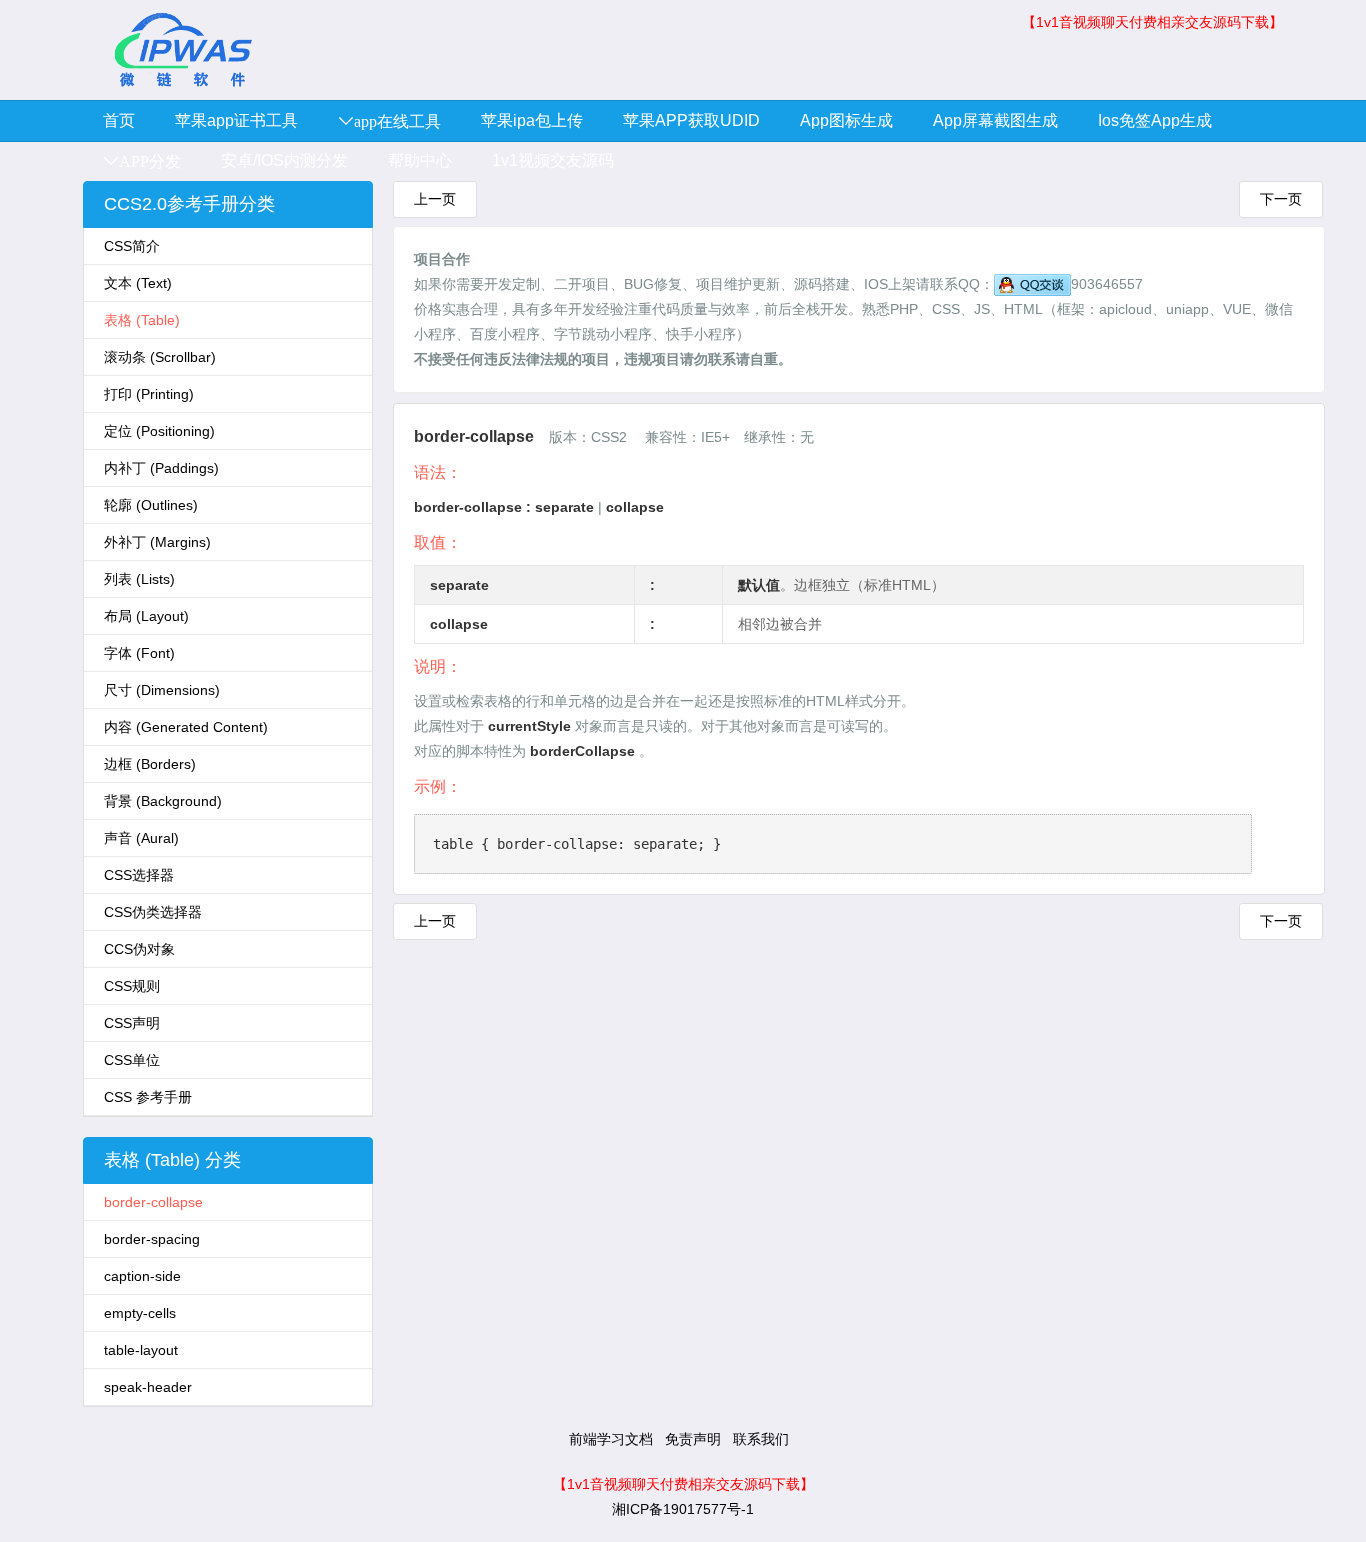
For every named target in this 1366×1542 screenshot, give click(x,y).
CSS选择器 (139, 875)
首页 (119, 120)
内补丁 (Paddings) (161, 468)
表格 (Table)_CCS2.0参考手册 (183, 50)
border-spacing (152, 1239)
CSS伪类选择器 (153, 912)
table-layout (141, 1350)
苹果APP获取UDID (691, 120)
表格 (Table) (142, 320)
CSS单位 (132, 1060)
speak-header (148, 1387)
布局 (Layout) (146, 616)
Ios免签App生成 (1155, 120)
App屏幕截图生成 (995, 120)
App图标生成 (846, 120)
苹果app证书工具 (236, 120)
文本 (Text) (138, 283)
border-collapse (153, 1202)
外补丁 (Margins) (157, 542)
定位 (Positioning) (159, 431)
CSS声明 (132, 1023)
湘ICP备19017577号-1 (683, 1509)
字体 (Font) (139, 653)
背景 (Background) (163, 801)
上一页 (435, 199)
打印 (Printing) (149, 394)
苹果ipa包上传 (532, 120)
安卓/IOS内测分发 (284, 160)
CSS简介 (132, 246)
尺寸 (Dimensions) (162, 690)
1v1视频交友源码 (553, 160)
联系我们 (761, 1439)
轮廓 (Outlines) (151, 505)
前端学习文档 (611, 1439)
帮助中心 (420, 160)
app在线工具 (397, 121)
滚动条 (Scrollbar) (160, 357)
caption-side (142, 1276)
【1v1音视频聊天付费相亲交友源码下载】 (1152, 22)
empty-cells (140, 1313)
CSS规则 (132, 986)
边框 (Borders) (150, 764)
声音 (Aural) (141, 838)
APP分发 (150, 161)
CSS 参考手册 (148, 1097)
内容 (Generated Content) (186, 727)
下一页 (1281, 199)
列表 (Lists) (139, 579)
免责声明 (693, 1439)
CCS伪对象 (139, 949)
